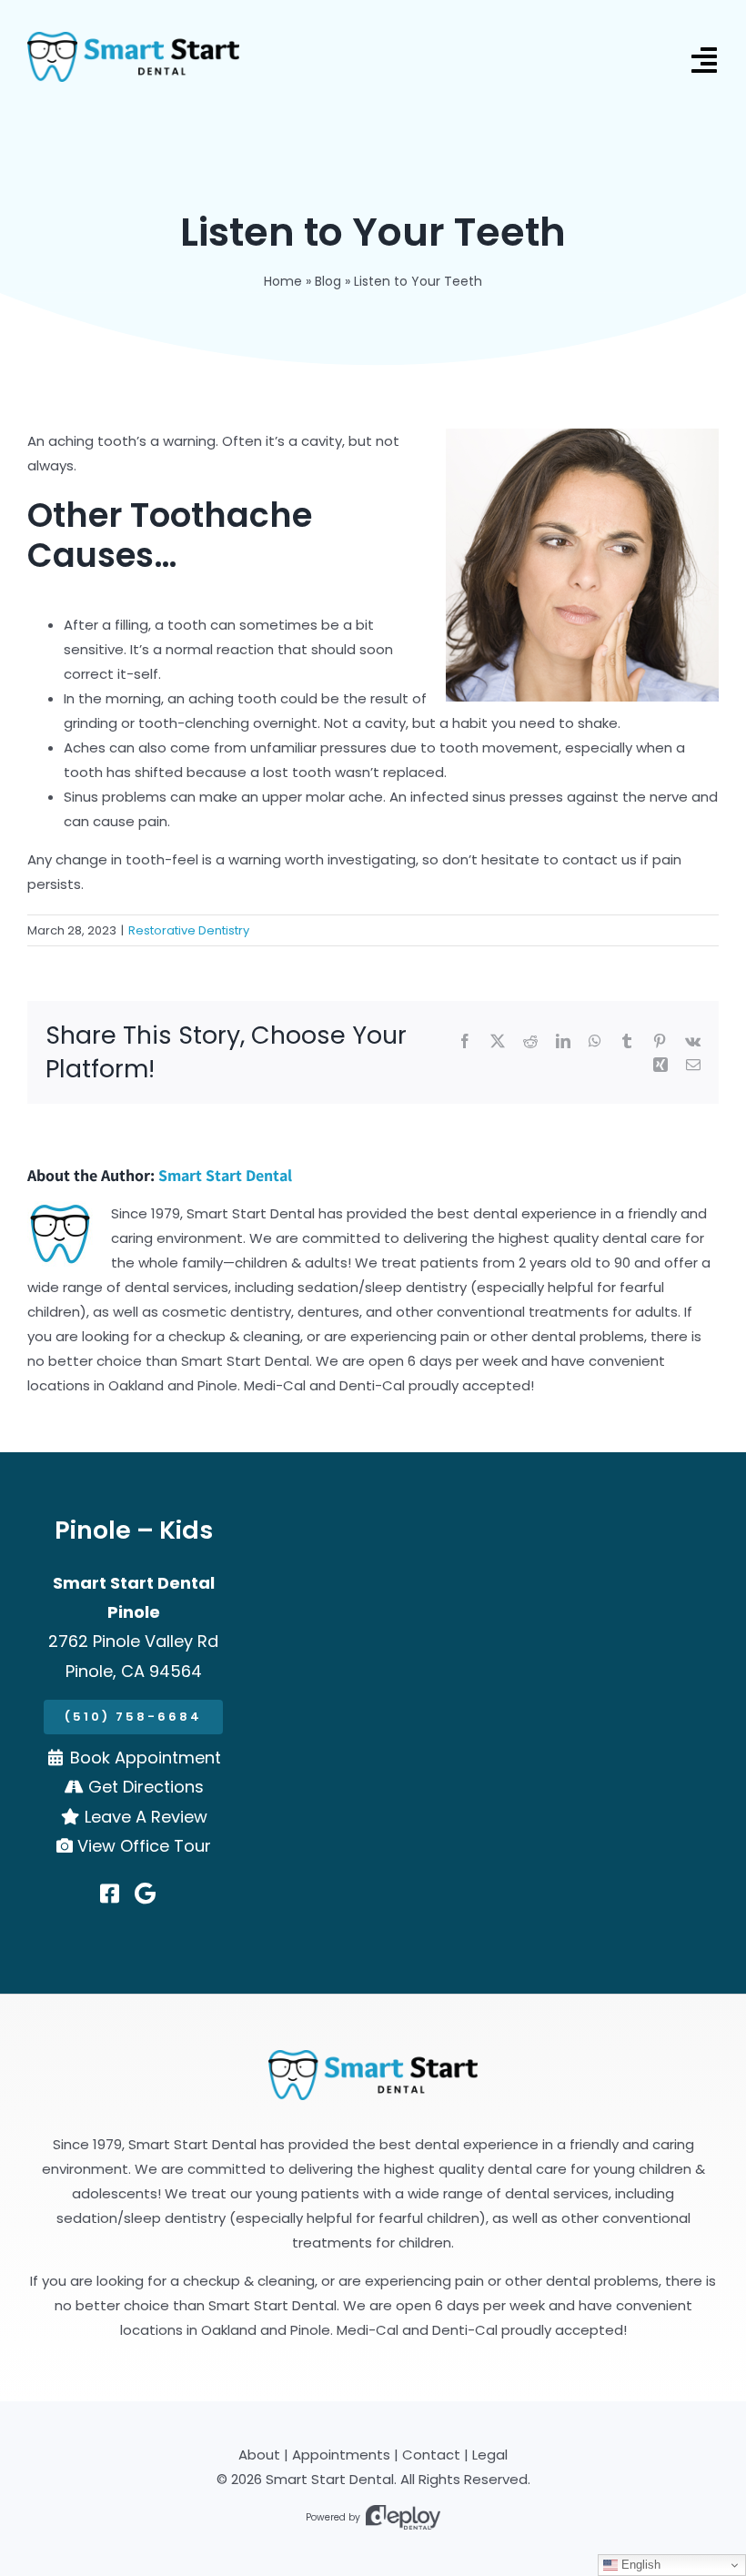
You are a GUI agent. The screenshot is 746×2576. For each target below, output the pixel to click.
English (639, 2565)
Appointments (341, 2455)
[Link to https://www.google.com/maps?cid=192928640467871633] (145, 1894)
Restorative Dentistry (189, 930)
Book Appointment (146, 1758)
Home (283, 281)
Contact (431, 2455)
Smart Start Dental (225, 1175)
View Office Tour (144, 1846)
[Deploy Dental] (403, 2517)
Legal (490, 2455)
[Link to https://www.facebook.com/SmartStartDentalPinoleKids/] (110, 1894)
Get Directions (146, 1787)
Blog (328, 281)
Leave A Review (146, 1817)
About (259, 2455)
